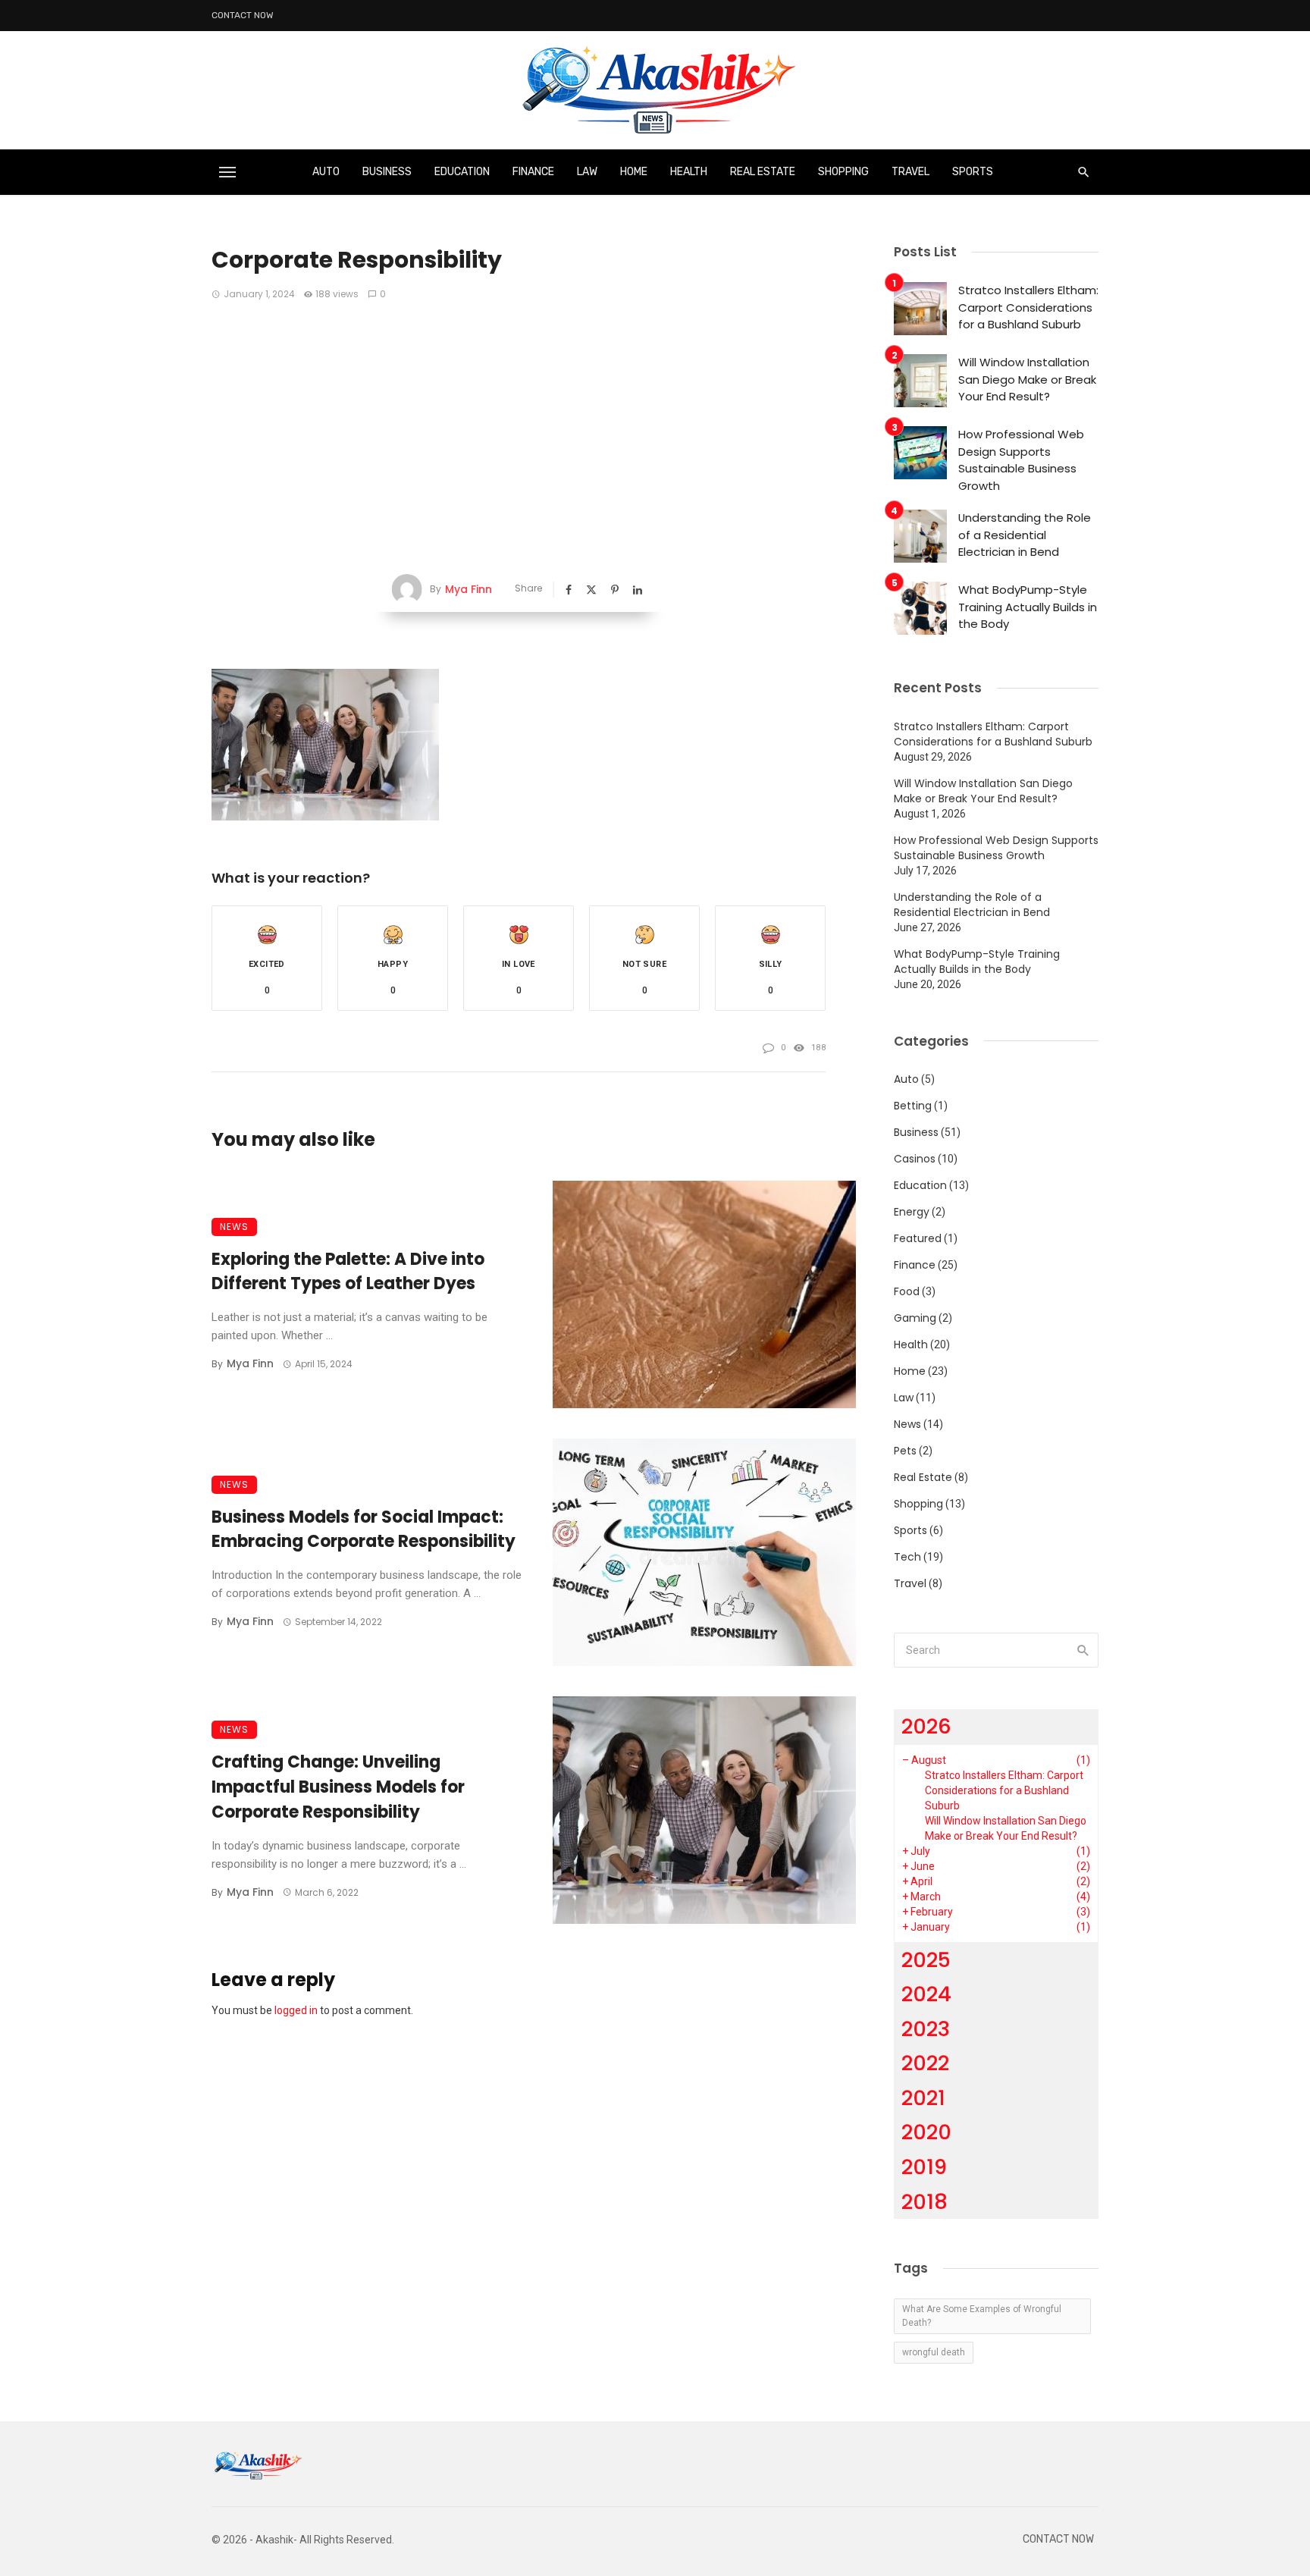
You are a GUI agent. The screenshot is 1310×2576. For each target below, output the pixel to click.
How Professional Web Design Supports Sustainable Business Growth (1021, 460)
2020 (926, 2132)
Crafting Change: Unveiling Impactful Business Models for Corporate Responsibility (338, 1787)
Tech (907, 1557)
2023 (926, 2029)
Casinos (915, 1159)
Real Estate (763, 172)
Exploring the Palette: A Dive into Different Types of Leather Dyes (348, 1272)
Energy (912, 1212)
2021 (923, 2098)
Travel (910, 172)
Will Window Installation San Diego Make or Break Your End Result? (1027, 379)
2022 (925, 2063)
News (234, 1227)
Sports (973, 172)
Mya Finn (469, 589)
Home (634, 172)
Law (587, 172)
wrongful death (934, 2352)
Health (689, 172)
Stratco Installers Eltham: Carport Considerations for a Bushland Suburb (1028, 307)
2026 (926, 1726)
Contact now (243, 15)
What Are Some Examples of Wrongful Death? (982, 2316)
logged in (296, 2010)
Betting (913, 1106)
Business (387, 172)
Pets (905, 1451)
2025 (926, 1960)
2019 (924, 2167)
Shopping (843, 172)
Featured (918, 1238)
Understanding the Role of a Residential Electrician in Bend (1025, 535)
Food (907, 1291)
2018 (925, 2202)
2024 (926, 1994)
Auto (326, 172)
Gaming (915, 1318)
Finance (533, 172)
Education (462, 172)
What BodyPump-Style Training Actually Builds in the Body (1028, 607)
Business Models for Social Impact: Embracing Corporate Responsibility (364, 1530)
